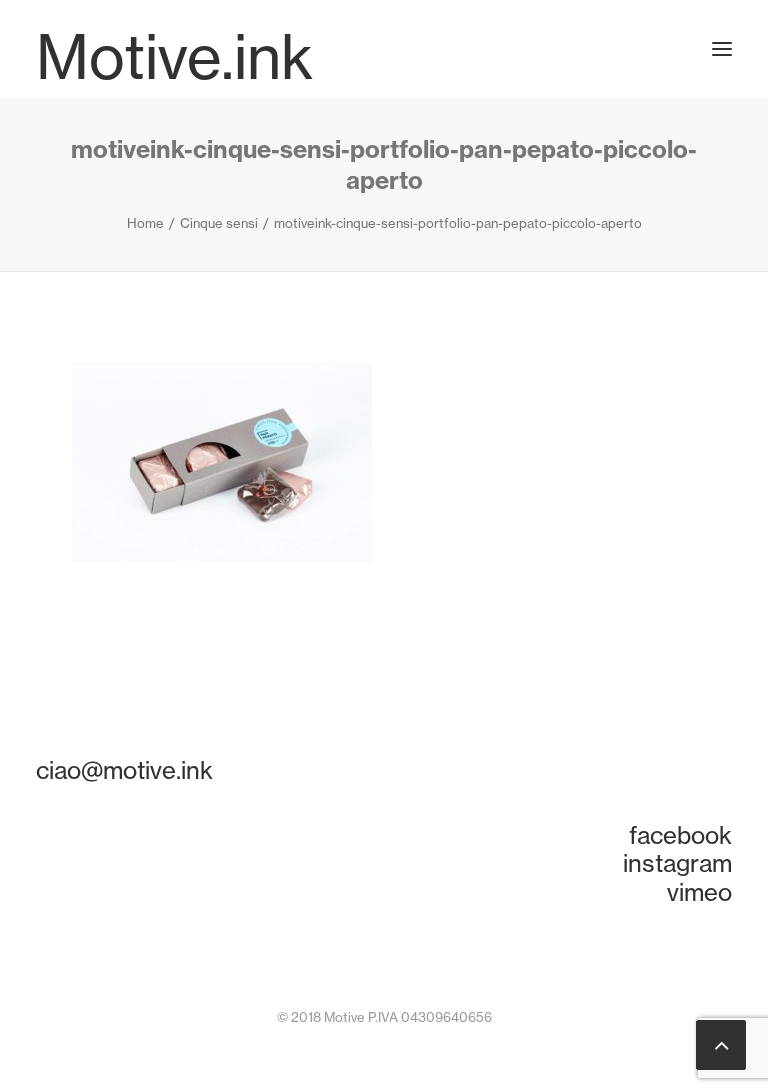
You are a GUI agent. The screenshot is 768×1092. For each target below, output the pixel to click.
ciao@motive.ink (124, 770)
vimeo (699, 892)
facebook (680, 835)
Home (145, 223)
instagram (677, 863)
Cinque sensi (219, 223)
